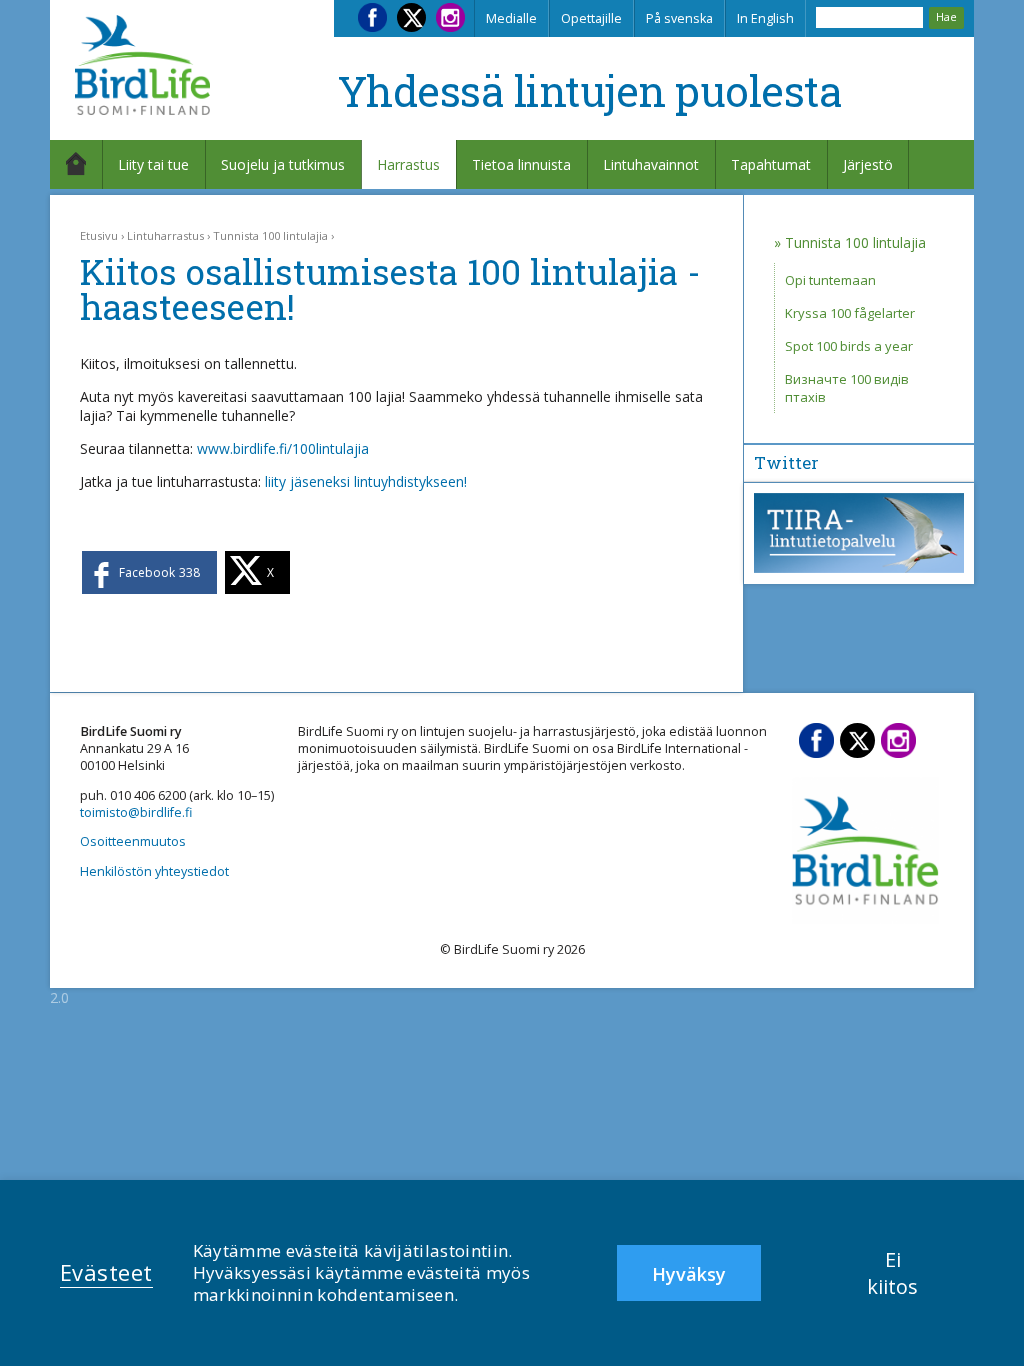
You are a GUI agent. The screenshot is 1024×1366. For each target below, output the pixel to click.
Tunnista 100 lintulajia (270, 235)
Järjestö (868, 164)
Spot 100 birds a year (849, 346)
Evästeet (106, 1272)
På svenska (679, 18)
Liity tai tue (153, 164)
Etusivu (99, 235)
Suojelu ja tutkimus (283, 164)
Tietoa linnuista (521, 164)
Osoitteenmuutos (133, 841)
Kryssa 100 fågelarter (850, 313)
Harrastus (408, 164)
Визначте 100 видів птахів (847, 388)
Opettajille (591, 18)
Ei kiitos (892, 1273)
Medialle (511, 18)
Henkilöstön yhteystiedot (154, 871)
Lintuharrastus (165, 235)
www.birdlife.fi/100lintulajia (283, 448)
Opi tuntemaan (830, 280)
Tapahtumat (771, 164)
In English (765, 18)
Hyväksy (689, 1274)
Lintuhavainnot (651, 164)
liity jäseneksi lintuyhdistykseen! (366, 481)
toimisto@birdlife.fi (136, 812)
